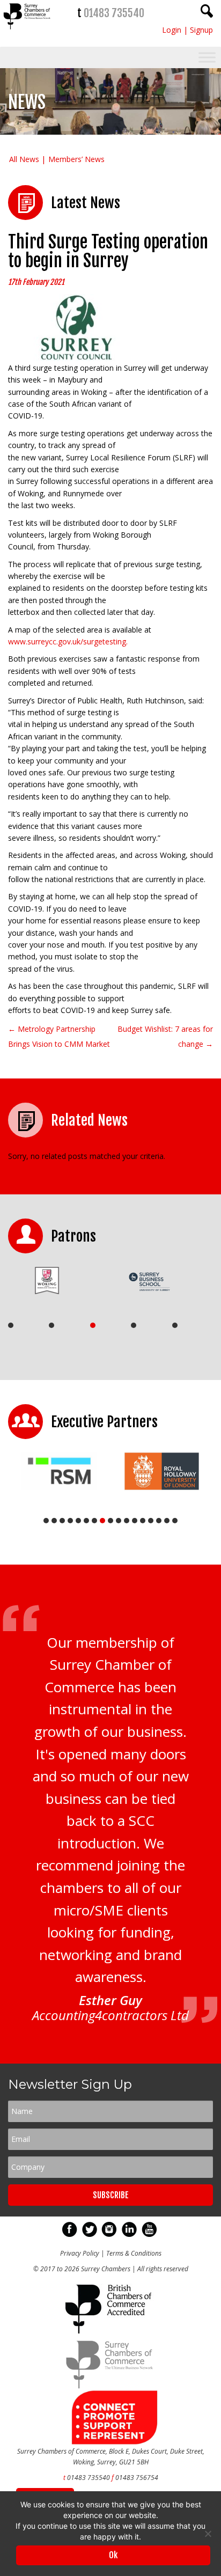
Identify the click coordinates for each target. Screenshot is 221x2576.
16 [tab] (167, 1521)
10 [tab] (119, 1521)
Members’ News (76, 159)
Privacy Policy (80, 2253)
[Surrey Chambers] (28, 32)
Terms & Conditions (134, 2253)
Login (172, 30)
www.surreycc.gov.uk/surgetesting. (68, 641)
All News (24, 159)
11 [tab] (127, 1521)
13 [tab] (143, 1521)
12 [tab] (135, 1521)
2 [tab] (51, 1325)
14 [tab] (151, 1521)
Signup (201, 30)
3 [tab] (93, 1325)
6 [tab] (86, 1521)
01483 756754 (137, 2478)
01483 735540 (114, 13)
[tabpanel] (55, 1280)
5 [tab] (175, 1325)
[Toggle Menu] (207, 58)
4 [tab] (134, 1325)
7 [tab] (94, 1521)
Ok (113, 2555)
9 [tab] (110, 1521)
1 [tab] (11, 1325)
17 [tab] (175, 1521)
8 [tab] (102, 1521)
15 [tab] (159, 1521)
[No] (208, 2534)
